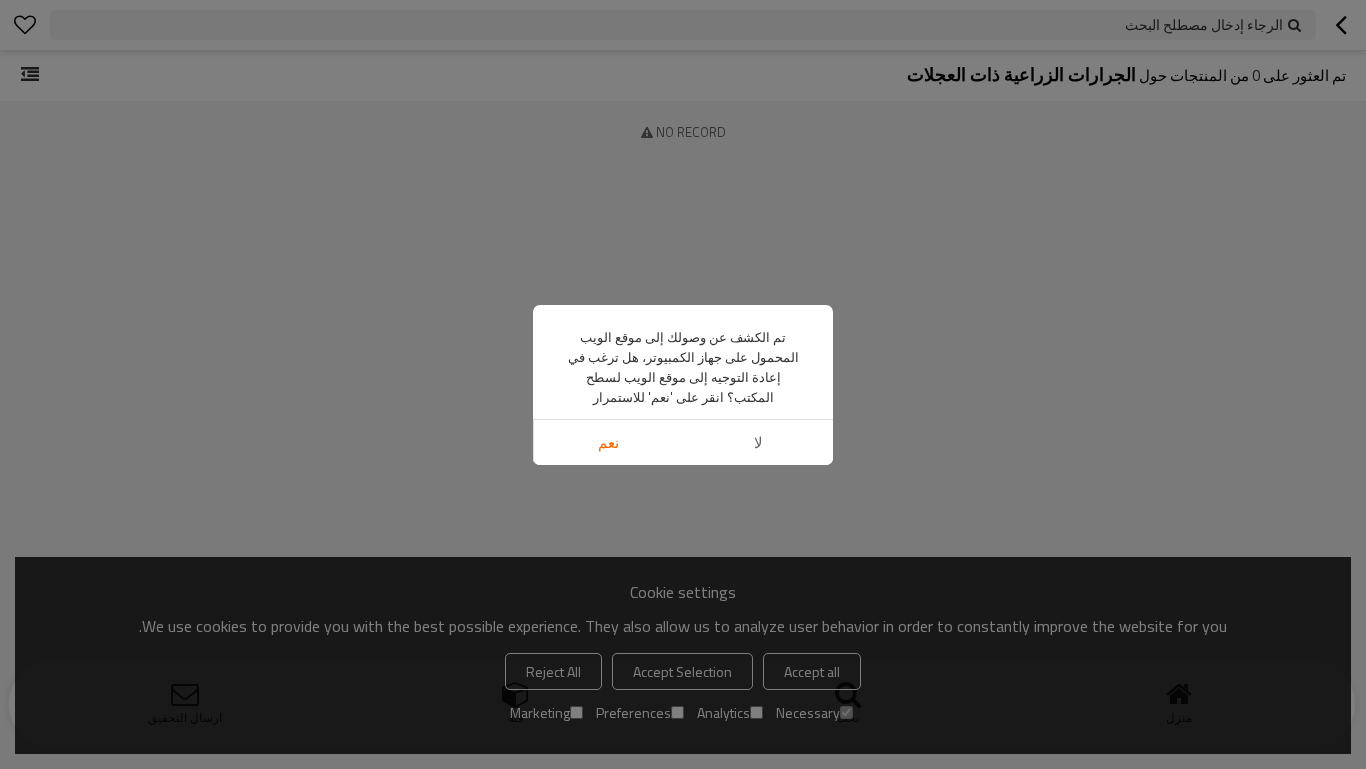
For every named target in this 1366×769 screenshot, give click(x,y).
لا (758, 442)
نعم (608, 442)
